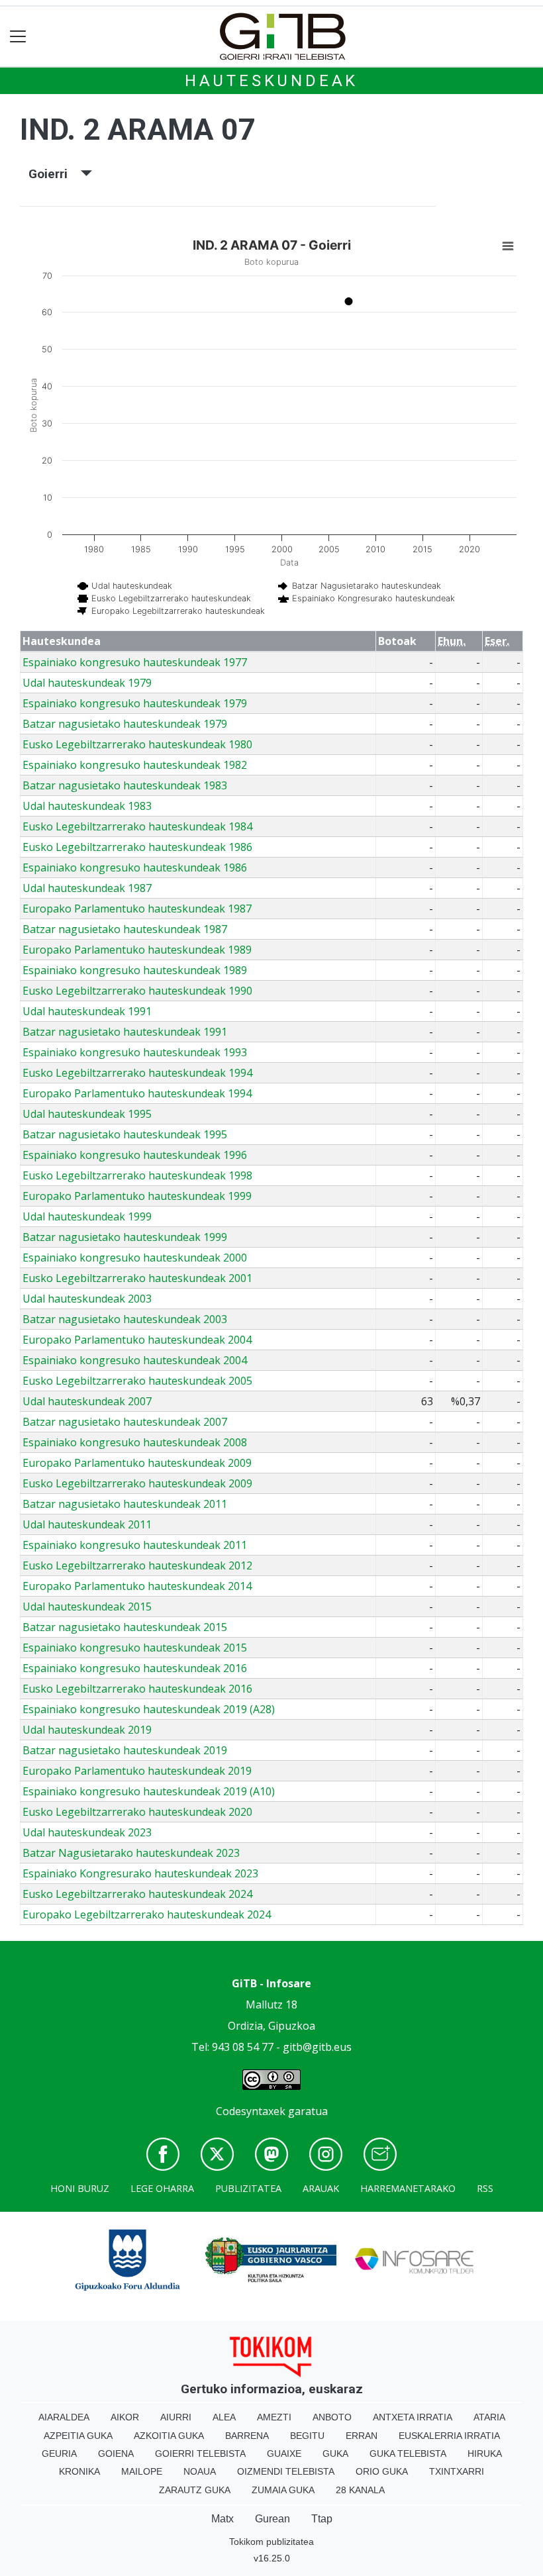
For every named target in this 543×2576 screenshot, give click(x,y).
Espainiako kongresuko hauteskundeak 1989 (135, 970)
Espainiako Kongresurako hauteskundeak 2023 (140, 1873)
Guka (335, 2453)
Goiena (116, 2453)
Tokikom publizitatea (271, 2542)
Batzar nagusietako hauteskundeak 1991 (125, 1032)
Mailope (142, 2471)
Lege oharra (162, 2188)
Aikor (125, 2417)
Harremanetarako (408, 2188)
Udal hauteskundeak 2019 (87, 1730)
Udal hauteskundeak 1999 (87, 1216)
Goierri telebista (200, 2453)
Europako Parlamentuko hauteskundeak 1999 (137, 1196)
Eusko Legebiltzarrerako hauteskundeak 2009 (137, 1483)
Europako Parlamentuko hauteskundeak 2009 (137, 1463)
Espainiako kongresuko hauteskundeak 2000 (135, 1258)
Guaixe (284, 2453)
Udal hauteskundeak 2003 (87, 1299)
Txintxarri (457, 2471)
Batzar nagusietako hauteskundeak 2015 (125, 1627)
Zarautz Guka (195, 2490)
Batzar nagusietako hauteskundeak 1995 (125, 1134)
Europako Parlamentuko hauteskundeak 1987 (137, 909)
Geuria (59, 2453)
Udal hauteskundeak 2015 (87, 1607)
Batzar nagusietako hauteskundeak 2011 (125, 1504)
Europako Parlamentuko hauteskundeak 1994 (137, 1093)
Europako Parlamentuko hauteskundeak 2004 (137, 1340)
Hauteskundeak (271, 81)
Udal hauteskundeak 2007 (87, 1401)
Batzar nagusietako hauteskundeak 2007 (125, 1422)
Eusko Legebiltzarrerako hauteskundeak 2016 (137, 1689)
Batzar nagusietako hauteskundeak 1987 (125, 929)
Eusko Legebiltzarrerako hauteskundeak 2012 (137, 1565)
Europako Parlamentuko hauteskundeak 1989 (137, 950)
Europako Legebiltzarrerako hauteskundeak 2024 (147, 1914)
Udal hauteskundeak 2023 (87, 1832)
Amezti (274, 2417)
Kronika (79, 2471)
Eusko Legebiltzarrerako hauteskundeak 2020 (137, 1812)
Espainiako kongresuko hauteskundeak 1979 (135, 703)
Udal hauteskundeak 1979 (87, 683)
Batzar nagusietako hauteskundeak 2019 (125, 1750)
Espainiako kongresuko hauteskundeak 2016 (135, 1668)
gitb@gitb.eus (317, 2047)
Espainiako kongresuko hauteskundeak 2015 (135, 1648)
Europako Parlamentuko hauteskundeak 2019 (137, 1771)
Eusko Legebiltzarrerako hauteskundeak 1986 (137, 847)
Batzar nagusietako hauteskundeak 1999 (125, 1237)
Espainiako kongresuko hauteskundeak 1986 (135, 867)
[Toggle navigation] (18, 37)
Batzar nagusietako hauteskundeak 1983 (125, 785)
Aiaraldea (64, 2417)
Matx (222, 2519)
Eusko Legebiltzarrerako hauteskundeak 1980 (137, 744)
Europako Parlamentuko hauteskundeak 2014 (137, 1586)
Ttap (322, 2519)
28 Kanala (360, 2490)
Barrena (247, 2436)
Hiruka (485, 2453)
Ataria (489, 2417)
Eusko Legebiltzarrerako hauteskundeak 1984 (137, 826)
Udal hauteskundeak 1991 (87, 1011)
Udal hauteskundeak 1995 (87, 1114)
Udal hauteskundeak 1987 (87, 888)
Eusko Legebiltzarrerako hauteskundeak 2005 (137, 1381)
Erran (362, 2436)
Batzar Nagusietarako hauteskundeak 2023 (131, 1853)
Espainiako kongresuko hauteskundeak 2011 (135, 1545)
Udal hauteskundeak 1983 (87, 806)
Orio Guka (382, 2471)
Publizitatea (248, 2188)
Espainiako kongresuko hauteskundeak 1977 (135, 662)
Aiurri (176, 2417)
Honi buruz (80, 2188)
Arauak (321, 2188)
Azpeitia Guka (78, 2436)
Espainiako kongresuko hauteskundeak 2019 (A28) (149, 1709)
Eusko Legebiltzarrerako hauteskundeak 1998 (137, 1175)
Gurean (272, 2519)
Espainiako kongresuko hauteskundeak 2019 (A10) (149, 1791)
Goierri (55, 174)
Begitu (307, 2436)
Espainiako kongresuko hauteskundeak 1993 (135, 1052)
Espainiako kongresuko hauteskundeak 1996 (135, 1155)
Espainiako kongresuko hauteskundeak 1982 (135, 765)
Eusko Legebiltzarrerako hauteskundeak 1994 (137, 1073)
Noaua (200, 2471)
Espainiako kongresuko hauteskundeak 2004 (135, 1360)
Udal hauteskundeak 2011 (87, 1524)
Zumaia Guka (283, 2490)
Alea (224, 2417)
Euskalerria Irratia (449, 2436)
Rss (485, 2188)
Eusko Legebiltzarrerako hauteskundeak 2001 (137, 1278)
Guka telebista (408, 2453)
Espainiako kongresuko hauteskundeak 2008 (135, 1442)
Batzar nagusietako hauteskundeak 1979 (125, 724)
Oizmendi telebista (286, 2471)
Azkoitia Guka (169, 2436)
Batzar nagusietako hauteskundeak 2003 (125, 1319)
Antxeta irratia (413, 2417)
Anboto (332, 2417)
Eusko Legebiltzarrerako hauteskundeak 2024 (137, 1894)
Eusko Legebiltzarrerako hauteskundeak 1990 (137, 991)
